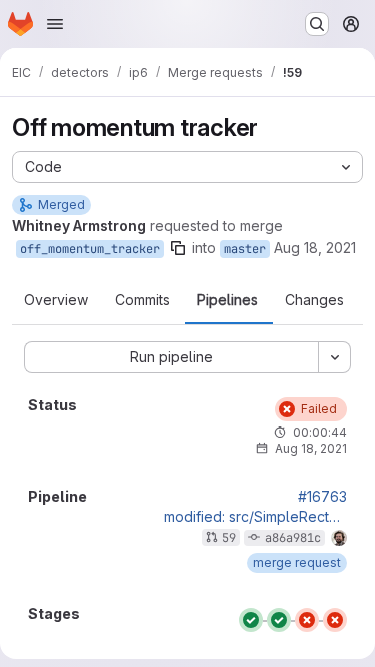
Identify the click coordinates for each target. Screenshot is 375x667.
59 (229, 538)
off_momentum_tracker (90, 249)
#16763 (322, 497)
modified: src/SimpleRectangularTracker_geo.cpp (255, 517)
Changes (314, 300)
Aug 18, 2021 (315, 247)
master (245, 249)
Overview (56, 300)
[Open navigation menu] (55, 24)
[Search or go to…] (317, 24)
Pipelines (227, 300)
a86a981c (293, 538)
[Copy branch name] (178, 248)
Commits (142, 300)
